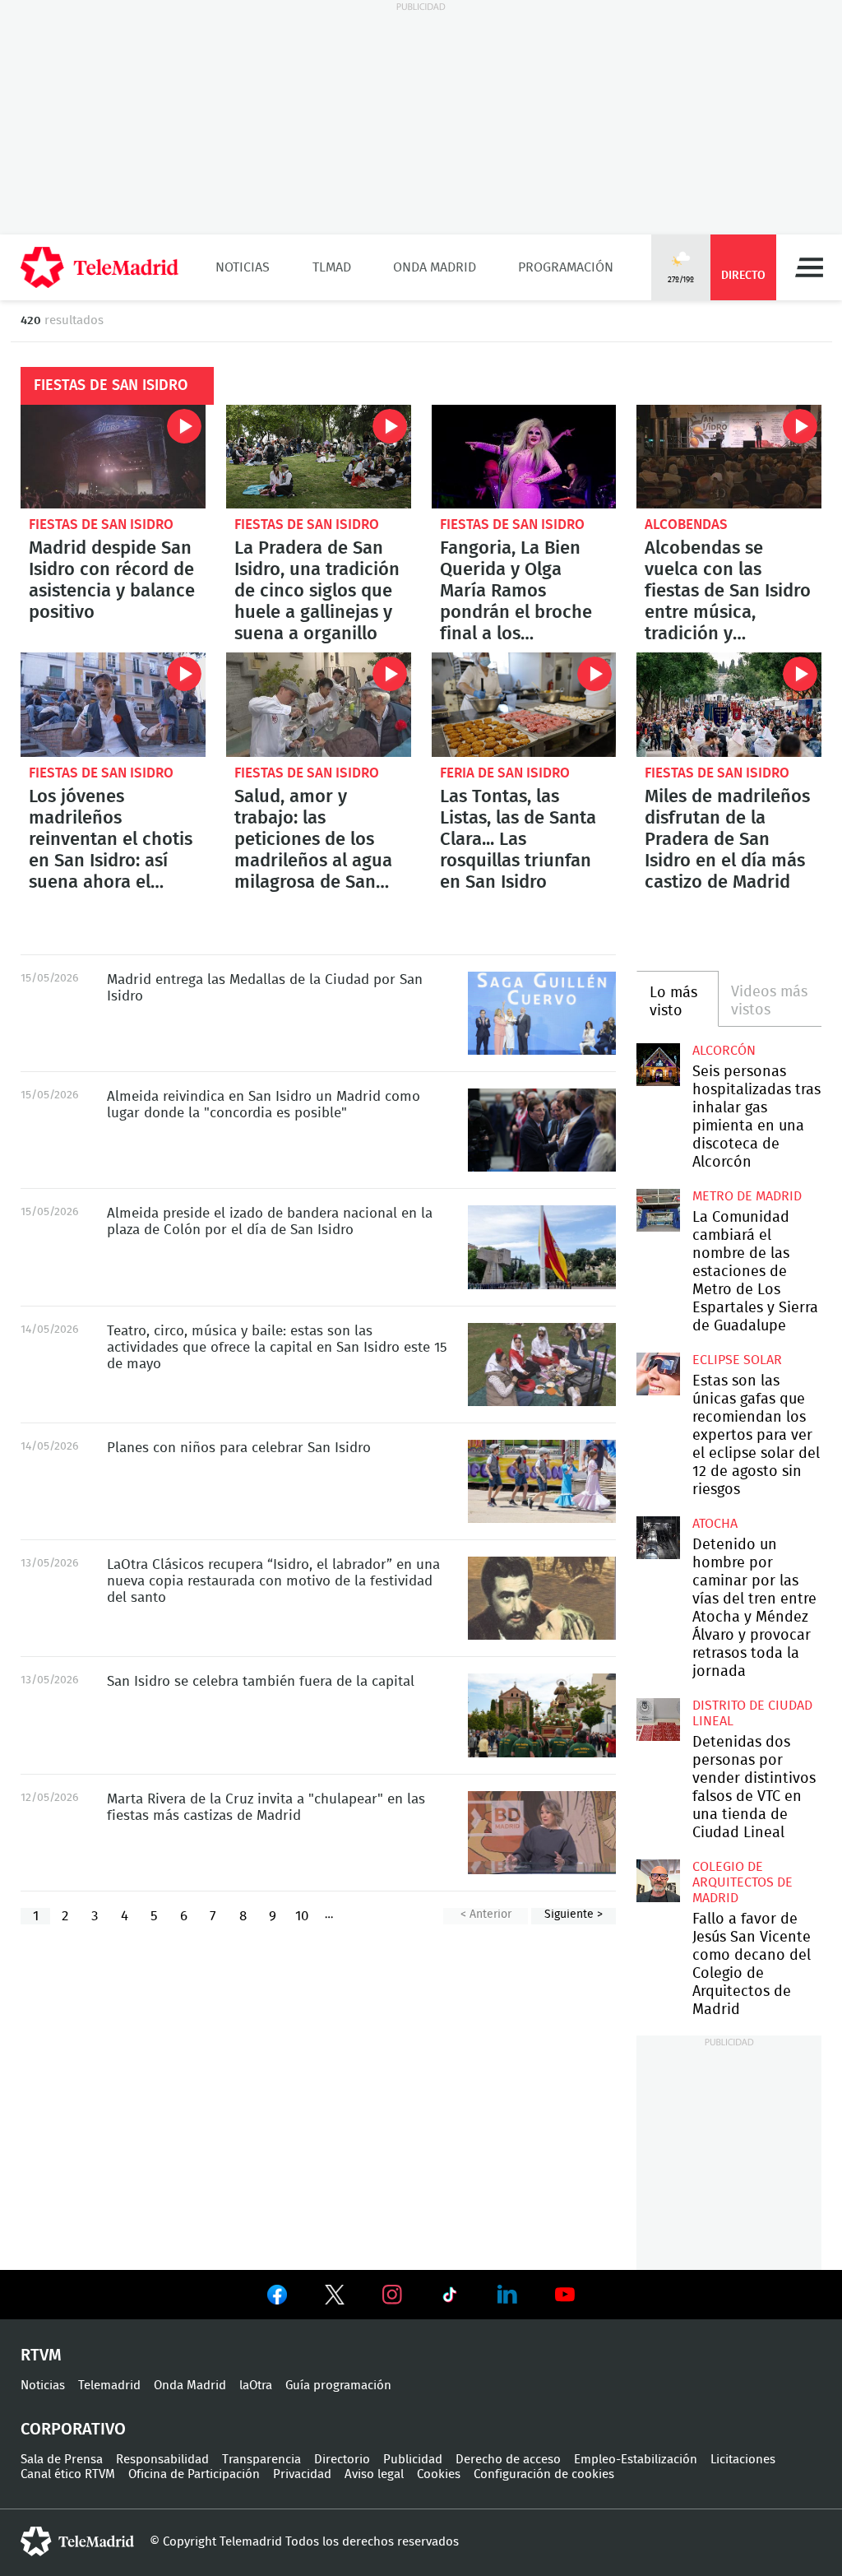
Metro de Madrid (747, 1196)
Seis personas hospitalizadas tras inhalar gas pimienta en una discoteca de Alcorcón (658, 1065)
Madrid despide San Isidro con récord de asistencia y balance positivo (113, 457)
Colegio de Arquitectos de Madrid (743, 1882)
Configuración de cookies (544, 2474)
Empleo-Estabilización (636, 2460)
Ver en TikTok (450, 2298)
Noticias (243, 267)
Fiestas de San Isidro (101, 524)
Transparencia (261, 2460)
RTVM (41, 2356)
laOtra (256, 2386)
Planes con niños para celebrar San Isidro (239, 1448)
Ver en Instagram (392, 2295)
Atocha (715, 1524)
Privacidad (302, 2474)
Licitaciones (743, 2460)
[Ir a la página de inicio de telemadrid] (99, 267)
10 (302, 1916)
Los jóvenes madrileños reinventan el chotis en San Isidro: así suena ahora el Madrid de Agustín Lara (113, 704)
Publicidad (413, 2460)
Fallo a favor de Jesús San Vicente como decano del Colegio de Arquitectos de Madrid (658, 1881)
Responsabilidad (162, 2460)
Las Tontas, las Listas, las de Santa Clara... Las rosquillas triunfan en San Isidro (524, 704)
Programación (566, 267)
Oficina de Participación (194, 2474)
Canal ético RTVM (68, 2474)
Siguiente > (574, 1915)
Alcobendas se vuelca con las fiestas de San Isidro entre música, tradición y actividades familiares (729, 457)
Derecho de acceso (508, 2460)
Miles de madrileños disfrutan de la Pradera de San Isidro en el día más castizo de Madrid (729, 704)
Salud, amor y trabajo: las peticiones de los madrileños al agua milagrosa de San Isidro (319, 704)
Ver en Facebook (277, 2298)
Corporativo (73, 2430)
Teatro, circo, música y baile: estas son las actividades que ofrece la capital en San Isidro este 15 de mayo (542, 1365)
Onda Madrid (435, 267)
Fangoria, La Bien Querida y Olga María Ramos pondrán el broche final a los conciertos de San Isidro (524, 457)
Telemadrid (109, 2386)
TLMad (332, 267)
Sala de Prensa (62, 2460)
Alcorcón (724, 1051)
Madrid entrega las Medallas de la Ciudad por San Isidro (542, 1013)
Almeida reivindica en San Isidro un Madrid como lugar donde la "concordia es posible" (542, 1130)
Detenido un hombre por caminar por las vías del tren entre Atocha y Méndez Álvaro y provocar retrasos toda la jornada (658, 1538)
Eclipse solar (737, 1360)
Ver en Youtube (565, 2295)
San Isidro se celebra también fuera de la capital (542, 1715)
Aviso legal (374, 2474)
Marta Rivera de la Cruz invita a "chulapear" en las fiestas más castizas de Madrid (542, 1833)
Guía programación (338, 2386)
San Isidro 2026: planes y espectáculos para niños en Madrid (542, 1481)
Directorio (342, 2460)
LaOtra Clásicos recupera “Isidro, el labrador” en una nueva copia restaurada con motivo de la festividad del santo (542, 1598)
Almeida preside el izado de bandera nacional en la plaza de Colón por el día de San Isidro (542, 1247)
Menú (809, 267)
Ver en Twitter (335, 2298)
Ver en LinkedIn (507, 2295)
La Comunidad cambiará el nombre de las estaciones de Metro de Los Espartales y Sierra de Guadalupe (658, 1210)
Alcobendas (686, 524)
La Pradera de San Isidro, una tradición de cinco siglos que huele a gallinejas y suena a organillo (319, 457)
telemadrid (77, 2541)
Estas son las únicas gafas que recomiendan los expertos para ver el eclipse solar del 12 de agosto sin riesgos (658, 1374)
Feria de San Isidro (505, 773)
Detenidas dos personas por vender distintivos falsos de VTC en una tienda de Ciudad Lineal (658, 1720)
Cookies (439, 2474)
